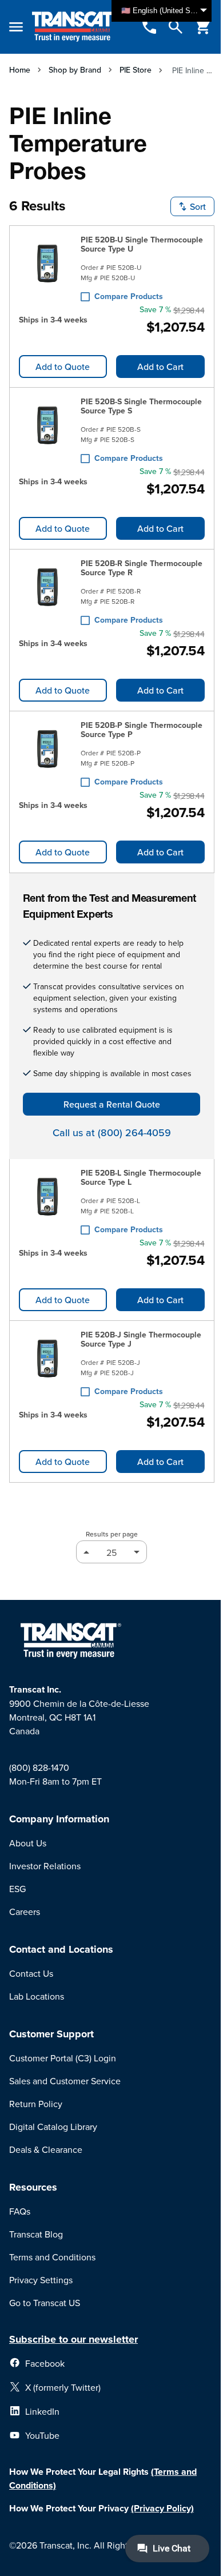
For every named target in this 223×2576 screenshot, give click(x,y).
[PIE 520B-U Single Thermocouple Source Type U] (47, 266)
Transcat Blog (36, 2234)
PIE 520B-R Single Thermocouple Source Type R (142, 568)
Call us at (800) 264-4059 (112, 1132)
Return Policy (36, 2104)
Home (20, 70)
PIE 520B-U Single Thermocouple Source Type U (142, 244)
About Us (28, 1843)
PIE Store (136, 70)
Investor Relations (45, 1866)
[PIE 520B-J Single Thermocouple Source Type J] (47, 1361)
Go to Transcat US (45, 2303)
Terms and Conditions (52, 2257)
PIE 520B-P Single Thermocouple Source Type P (142, 730)
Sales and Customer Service (65, 2081)
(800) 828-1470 (39, 1767)
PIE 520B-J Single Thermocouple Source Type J (141, 1339)
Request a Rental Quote (112, 1104)
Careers (25, 1912)
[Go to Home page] (74, 27)
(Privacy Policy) (162, 2508)
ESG (17, 1889)
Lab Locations (37, 1996)
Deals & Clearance (46, 2149)
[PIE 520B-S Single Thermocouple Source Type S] (47, 428)
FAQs (20, 2211)
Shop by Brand (75, 70)
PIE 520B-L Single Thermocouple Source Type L (141, 1177)
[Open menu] (16, 27)
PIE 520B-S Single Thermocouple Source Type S (141, 406)
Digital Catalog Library (53, 2127)
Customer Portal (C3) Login (63, 2058)
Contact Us (31, 1973)
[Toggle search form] (176, 27)
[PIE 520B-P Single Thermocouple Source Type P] (47, 751)
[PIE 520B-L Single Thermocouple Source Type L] (47, 1199)
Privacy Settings (41, 2280)
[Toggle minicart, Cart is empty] (203, 27)
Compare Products (129, 296)
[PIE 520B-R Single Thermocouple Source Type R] (47, 590)
